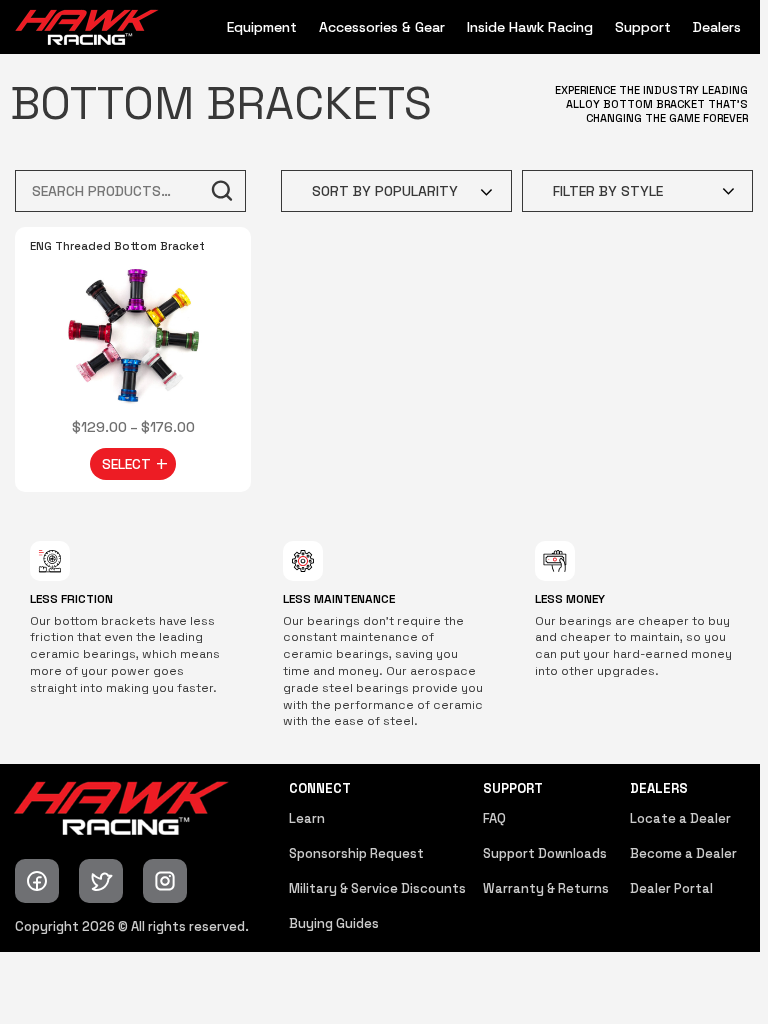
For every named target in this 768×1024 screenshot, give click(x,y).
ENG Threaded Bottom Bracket (117, 246)
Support (643, 27)
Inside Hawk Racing (530, 27)
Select (126, 464)
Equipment (262, 27)
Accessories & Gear (382, 27)
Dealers (717, 27)
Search (221, 191)
